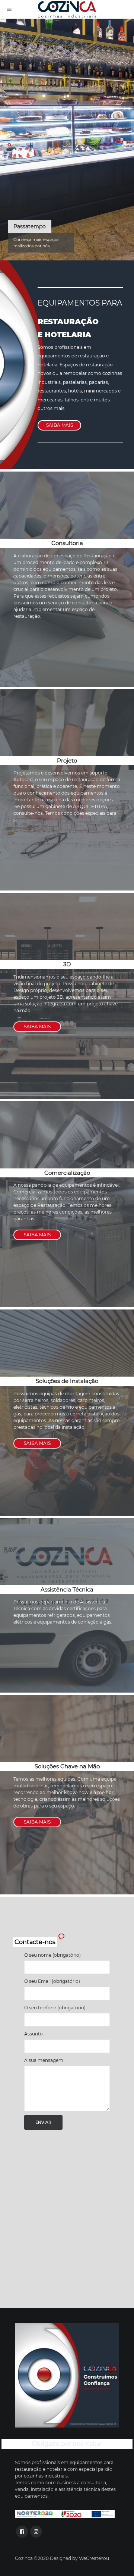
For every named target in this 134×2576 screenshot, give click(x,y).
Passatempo (30, 226)
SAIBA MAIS (60, 425)
